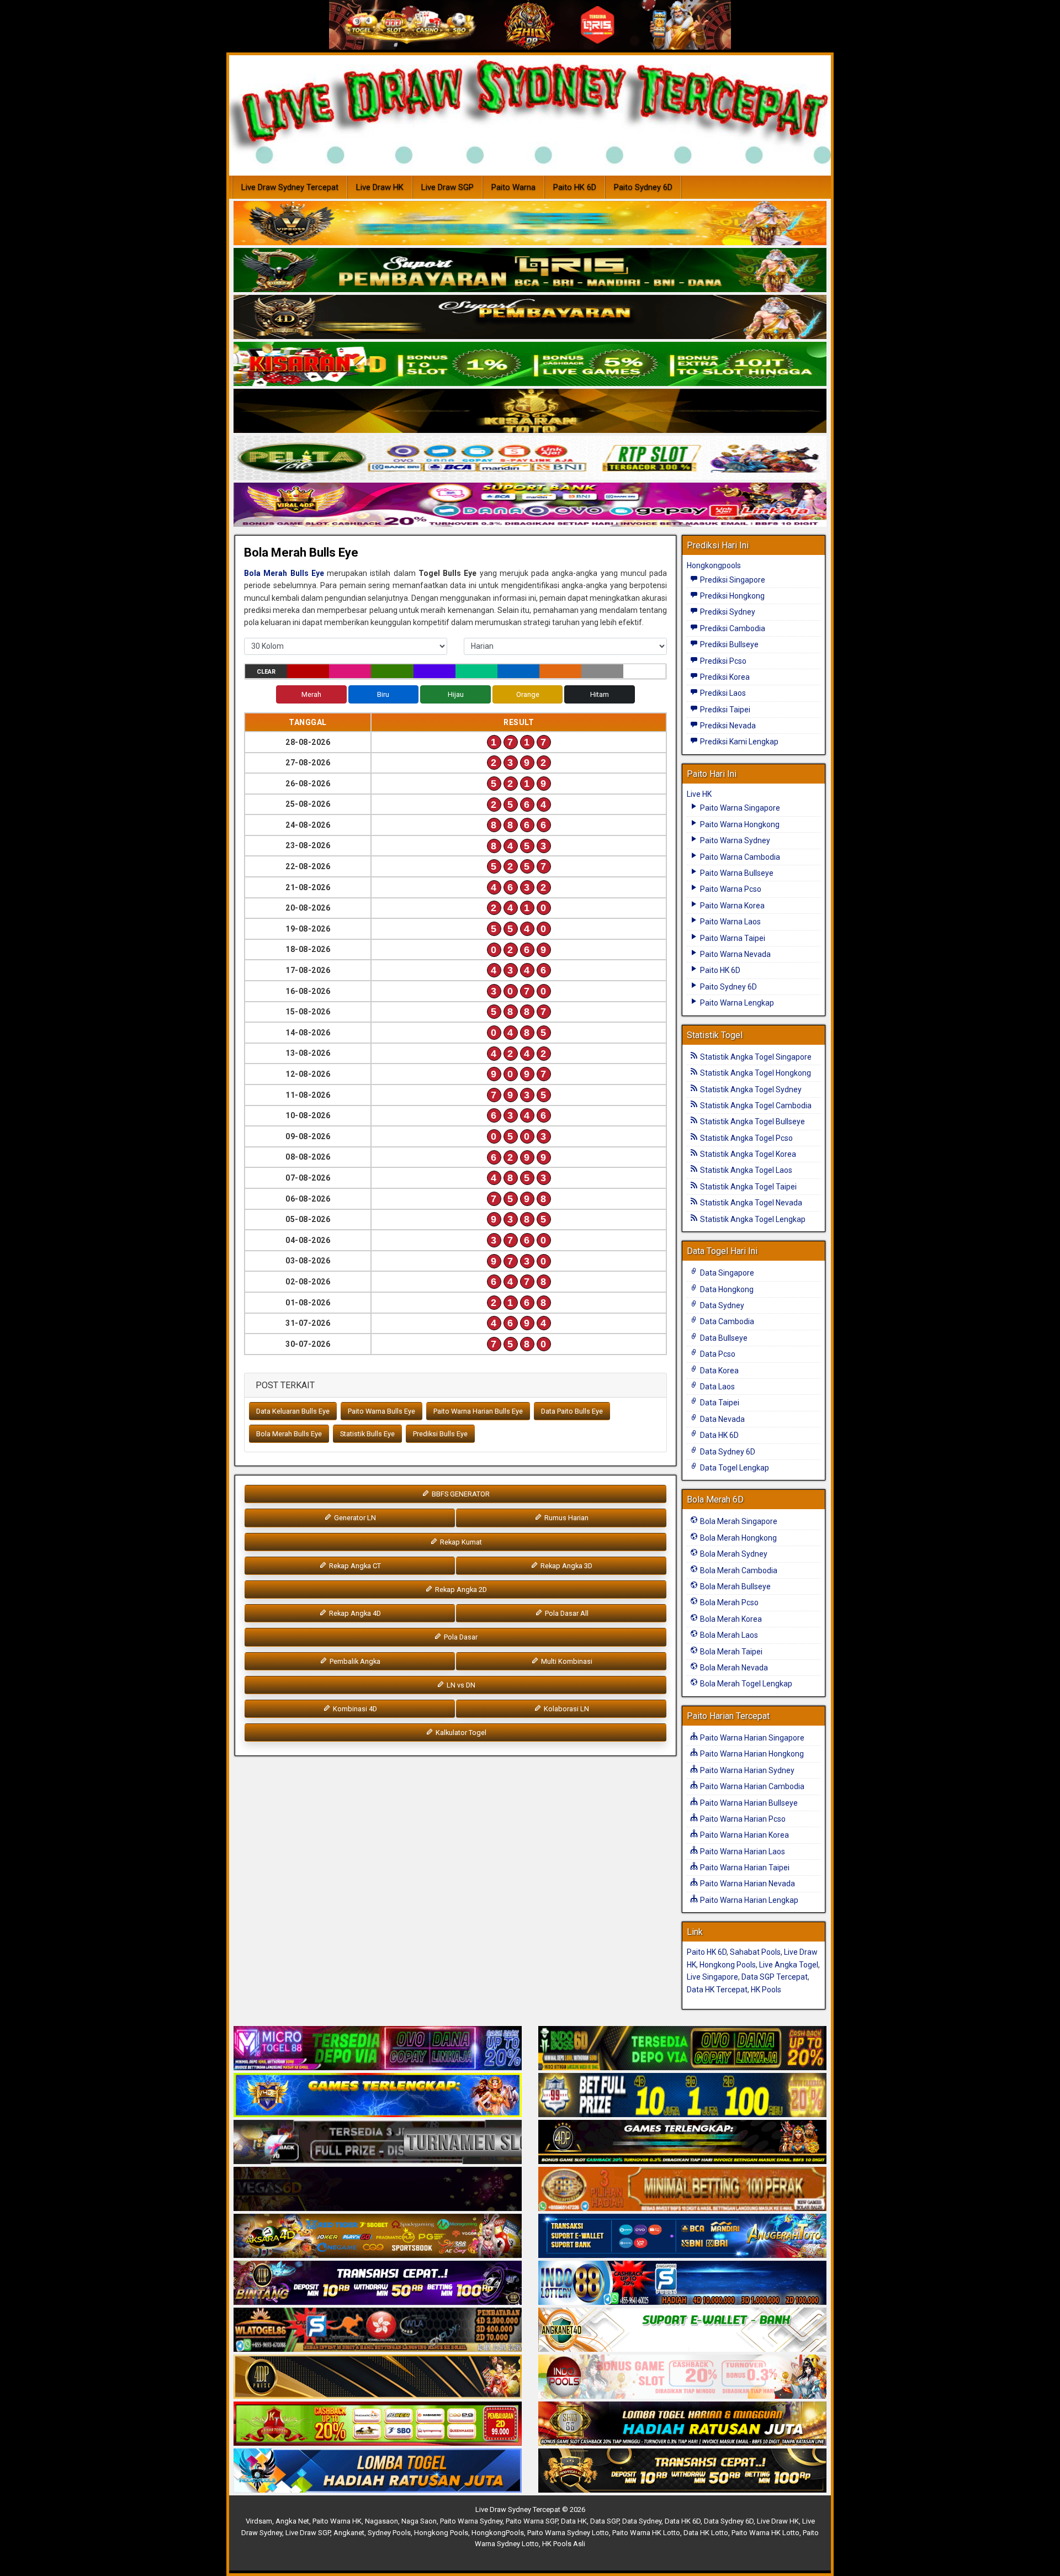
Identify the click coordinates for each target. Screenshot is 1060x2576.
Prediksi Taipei (724, 710)
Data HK (574, 2521)
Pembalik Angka (354, 1661)
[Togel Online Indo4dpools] (378, 2471)
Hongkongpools (714, 565)
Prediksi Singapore (732, 580)
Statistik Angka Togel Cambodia (755, 1105)
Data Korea (719, 1371)
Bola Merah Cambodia (738, 1570)
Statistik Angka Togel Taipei (748, 1187)
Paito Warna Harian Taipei (744, 1868)
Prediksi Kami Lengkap (738, 742)
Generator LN (354, 1518)
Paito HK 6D (575, 187)
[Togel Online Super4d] (530, 318)
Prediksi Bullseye (728, 644)
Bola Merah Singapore (738, 1521)
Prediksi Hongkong (732, 596)
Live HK (699, 794)
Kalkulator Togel (460, 1733)
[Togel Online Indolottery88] (682, 2283)
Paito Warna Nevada (735, 954)
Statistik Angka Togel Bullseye (752, 1122)
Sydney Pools (389, 2533)
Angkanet (349, 2533)
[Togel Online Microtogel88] (378, 2049)
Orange (528, 694)
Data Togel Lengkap (734, 1468)
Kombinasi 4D (354, 1709)
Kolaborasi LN (566, 1709)
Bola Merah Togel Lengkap (745, 1684)
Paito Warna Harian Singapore (751, 1738)
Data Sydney (721, 1305)
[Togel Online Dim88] (530, 271)
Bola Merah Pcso (728, 1602)
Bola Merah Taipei (730, 1652)
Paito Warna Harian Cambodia (751, 1786)
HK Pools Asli (564, 2544)
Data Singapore (726, 1273)
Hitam (600, 694)
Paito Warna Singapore (739, 808)
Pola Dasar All (566, 1613)
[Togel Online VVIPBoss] (530, 224)
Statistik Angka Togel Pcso (746, 1138)
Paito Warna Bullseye (736, 873)
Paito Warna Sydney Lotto (568, 2533)
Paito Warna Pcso (730, 889)
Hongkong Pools (728, 1965)
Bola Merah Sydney (733, 1554)
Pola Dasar (460, 1637)
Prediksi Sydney (727, 612)
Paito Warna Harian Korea (744, 1835)
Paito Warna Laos (730, 922)
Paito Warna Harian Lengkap (748, 1900)
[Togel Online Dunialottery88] (682, 2189)
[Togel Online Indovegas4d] (682, 2471)
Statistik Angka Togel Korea (747, 1154)
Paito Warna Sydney (734, 840)
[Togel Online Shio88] (682, 2424)
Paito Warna (513, 187)
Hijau (456, 694)
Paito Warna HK (337, 2521)
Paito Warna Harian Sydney (746, 1770)
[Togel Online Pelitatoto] (530, 458)
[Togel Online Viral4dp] (530, 505)
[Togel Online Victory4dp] (378, 2096)
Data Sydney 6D (727, 1452)
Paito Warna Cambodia (739, 857)
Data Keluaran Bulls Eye (293, 1411)
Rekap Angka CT (354, 1566)
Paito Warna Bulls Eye (381, 1411)
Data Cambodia (726, 1321)
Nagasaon (381, 2521)
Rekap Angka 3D (566, 1566)
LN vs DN (460, 1685)
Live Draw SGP (447, 187)
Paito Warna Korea (732, 906)
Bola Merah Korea (730, 1619)
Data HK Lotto (706, 2533)
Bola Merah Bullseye (735, 1586)
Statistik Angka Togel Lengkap (752, 1219)
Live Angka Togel (789, 1965)
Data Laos (717, 1387)
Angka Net (292, 2521)
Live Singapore (712, 1977)
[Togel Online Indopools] (682, 2377)
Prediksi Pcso (722, 661)
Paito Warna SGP (532, 2521)
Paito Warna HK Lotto (646, 2533)
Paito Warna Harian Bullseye (748, 1803)
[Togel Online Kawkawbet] (378, 2143)
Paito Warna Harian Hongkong (751, 1754)
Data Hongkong (726, 1289)
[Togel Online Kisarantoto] (530, 411)
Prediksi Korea (724, 677)
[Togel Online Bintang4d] (378, 2283)
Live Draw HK (380, 187)
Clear (266, 672)
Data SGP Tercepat (775, 1977)
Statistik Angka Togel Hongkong (755, 1073)
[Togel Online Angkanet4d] (682, 2330)
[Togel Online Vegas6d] (378, 2189)
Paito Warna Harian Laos (742, 1852)
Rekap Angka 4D (354, 1613)
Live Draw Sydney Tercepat (290, 187)
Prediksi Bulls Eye (440, 1434)
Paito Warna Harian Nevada (747, 1884)
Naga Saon (419, 2521)
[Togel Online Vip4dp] (682, 2143)
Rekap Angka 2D (460, 1589)
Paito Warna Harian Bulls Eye (478, 1411)
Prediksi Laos (722, 693)
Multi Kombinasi (566, 1661)
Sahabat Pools (755, 1952)
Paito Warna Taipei (732, 938)
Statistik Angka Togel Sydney (750, 1089)
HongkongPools (498, 2533)
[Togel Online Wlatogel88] (378, 2330)
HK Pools (766, 1990)
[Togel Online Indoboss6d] (682, 2049)
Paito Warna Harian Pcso (742, 1819)
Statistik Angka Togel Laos (745, 1170)
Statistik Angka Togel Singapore (755, 1057)
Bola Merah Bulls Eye (301, 552)
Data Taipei (719, 1403)
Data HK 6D (719, 1435)
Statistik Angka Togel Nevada (750, 1203)
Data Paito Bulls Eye (572, 1411)
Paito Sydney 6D (643, 187)
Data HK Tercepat (717, 1990)
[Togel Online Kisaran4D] (530, 364)
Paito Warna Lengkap (736, 1003)
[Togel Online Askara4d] (378, 2236)
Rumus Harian (566, 1518)
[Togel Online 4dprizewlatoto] (378, 2377)
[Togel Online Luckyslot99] (682, 2096)
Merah (311, 694)
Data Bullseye (723, 1338)
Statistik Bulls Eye (367, 1434)
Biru (383, 694)
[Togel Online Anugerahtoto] (682, 2236)
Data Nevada (722, 1419)
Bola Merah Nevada (733, 1668)
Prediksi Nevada (727, 726)
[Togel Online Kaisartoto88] (378, 2424)
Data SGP (605, 2521)
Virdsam (259, 2521)
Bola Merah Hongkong (738, 1538)
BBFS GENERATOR (460, 1494)
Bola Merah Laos (728, 1635)
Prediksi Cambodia (732, 628)
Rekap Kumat (460, 1542)
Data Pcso (717, 1354)
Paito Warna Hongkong (739, 824)
